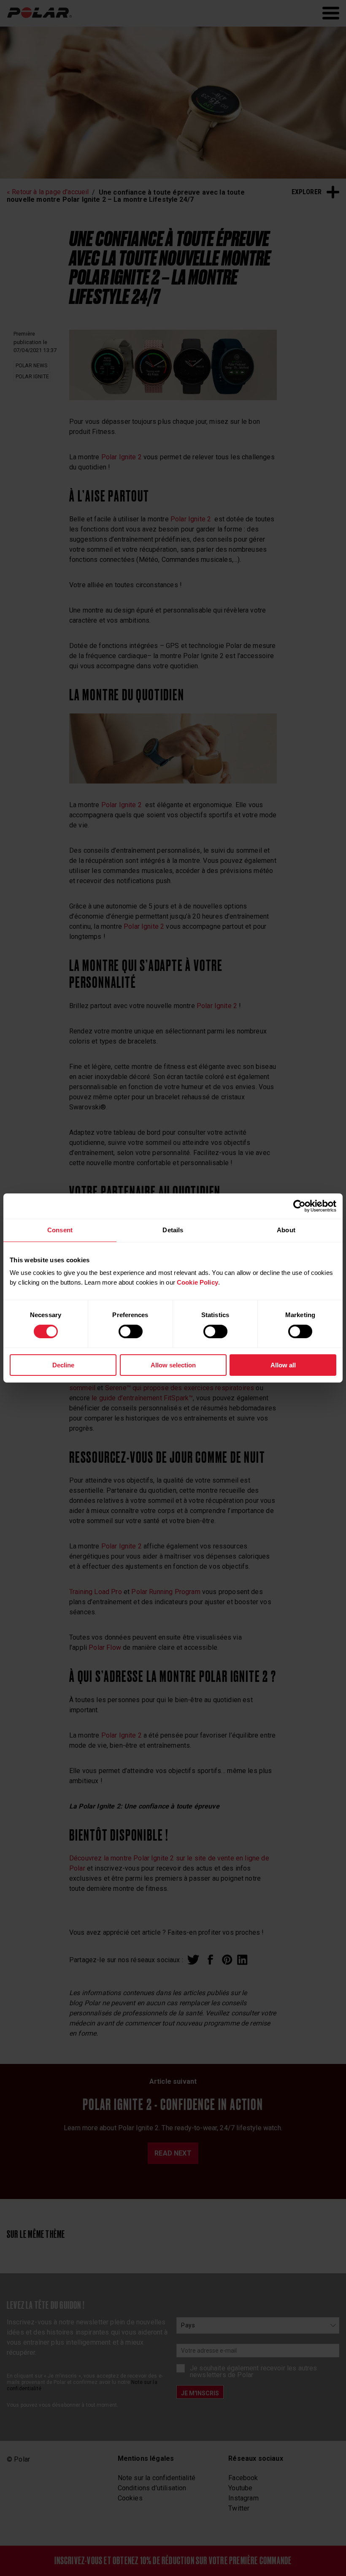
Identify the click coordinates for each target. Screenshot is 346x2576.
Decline (63, 1365)
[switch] (131, 1331)
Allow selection (173, 1365)
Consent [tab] (60, 1230)
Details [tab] (173, 1230)
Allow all (283, 1365)
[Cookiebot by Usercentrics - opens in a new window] (299, 1206)
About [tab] (286, 1230)
